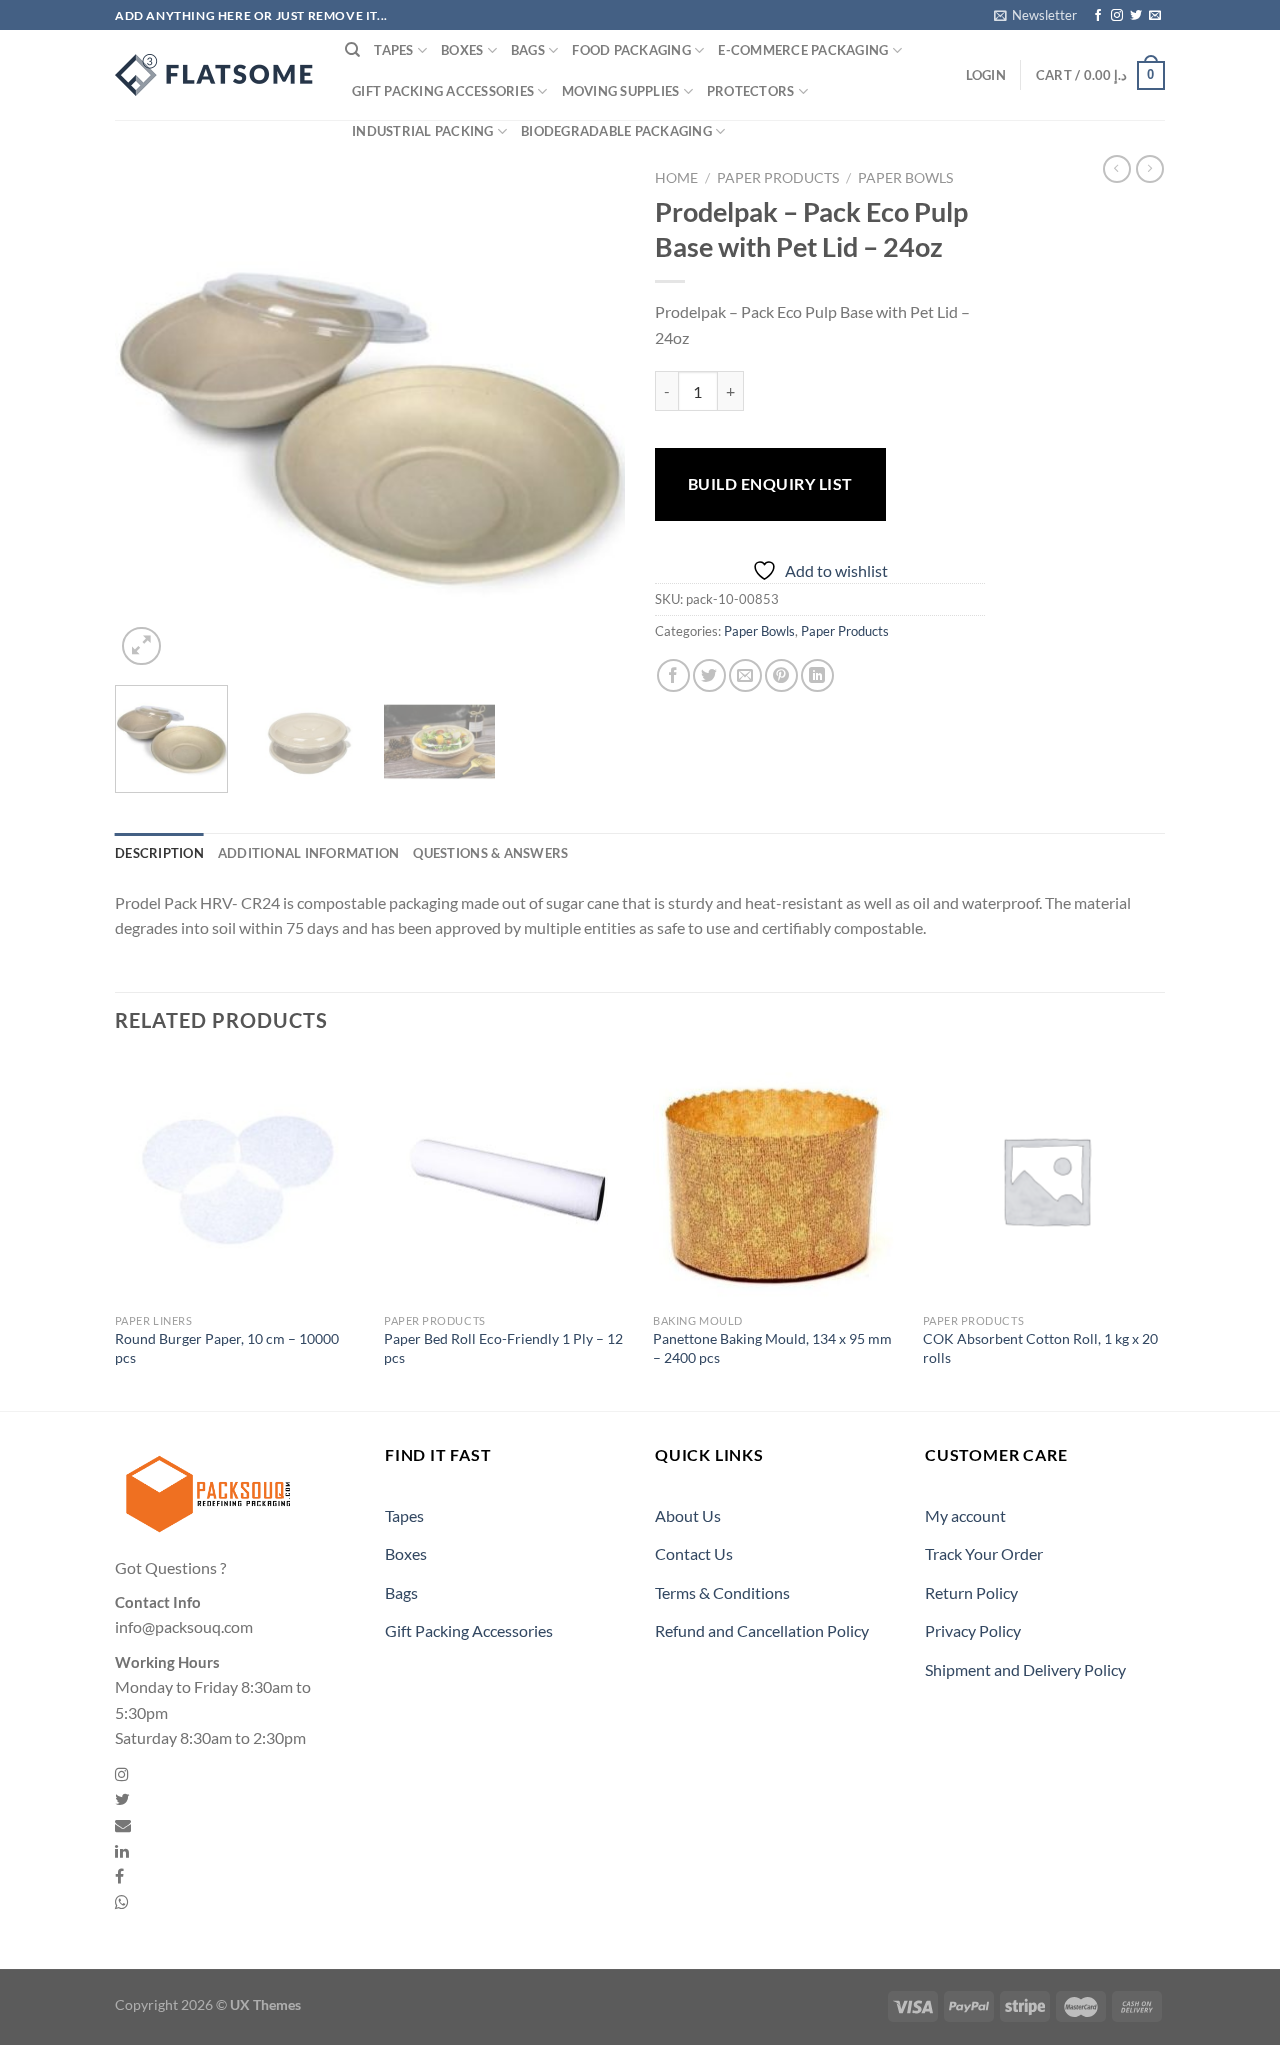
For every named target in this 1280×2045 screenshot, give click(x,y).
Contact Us (694, 1553)
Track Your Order (984, 1553)
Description (159, 853)
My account (965, 1515)
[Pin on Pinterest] (781, 675)
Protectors (751, 91)
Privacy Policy (973, 1630)
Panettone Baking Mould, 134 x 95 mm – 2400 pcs (772, 1348)
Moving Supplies (621, 91)
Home (676, 178)
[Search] (352, 50)
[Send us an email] (1155, 16)
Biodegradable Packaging (616, 131)
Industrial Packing (423, 131)
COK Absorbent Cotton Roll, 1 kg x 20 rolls (1040, 1348)
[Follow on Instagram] (1117, 16)
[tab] (159, 853)
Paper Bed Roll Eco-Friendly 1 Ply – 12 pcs (503, 1348)
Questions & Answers (490, 853)
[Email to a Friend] (745, 675)
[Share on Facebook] (673, 675)
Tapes (393, 50)
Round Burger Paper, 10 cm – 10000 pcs (227, 1348)
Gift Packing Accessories (443, 91)
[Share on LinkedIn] (817, 675)
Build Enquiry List (770, 483)
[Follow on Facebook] (1098, 16)
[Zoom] (141, 646)
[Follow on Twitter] (1136, 16)
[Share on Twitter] (709, 675)
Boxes (462, 50)
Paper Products (778, 178)
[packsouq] (215, 75)
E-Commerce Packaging (803, 50)
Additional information (309, 853)
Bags (528, 50)
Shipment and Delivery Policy (1025, 1669)
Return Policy (971, 1592)
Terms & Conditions (722, 1592)
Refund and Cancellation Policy (762, 1630)
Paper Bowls (905, 178)
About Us (688, 1515)
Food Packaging (631, 50)
